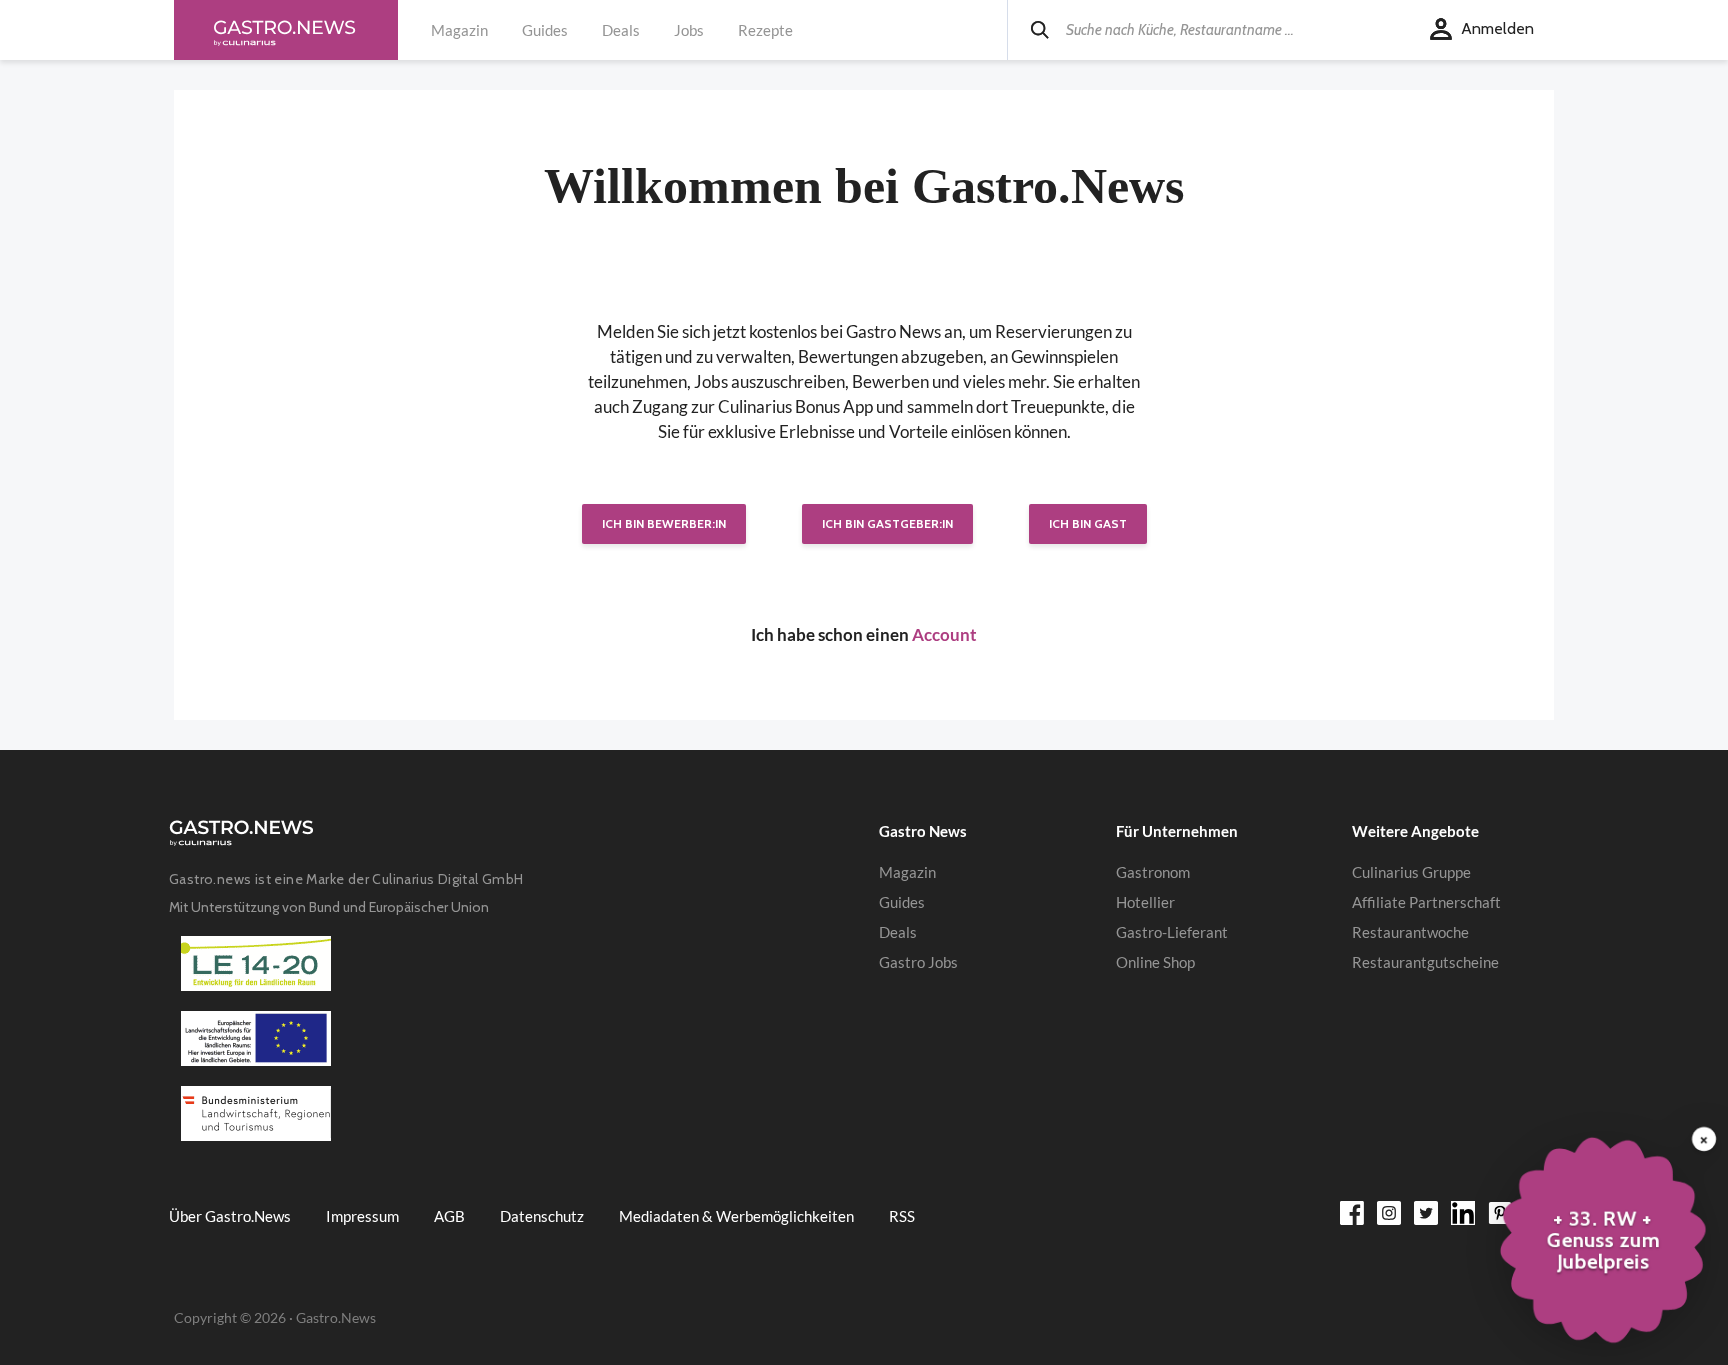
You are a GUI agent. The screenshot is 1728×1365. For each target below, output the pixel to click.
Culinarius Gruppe (1411, 872)
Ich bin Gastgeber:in (887, 523)
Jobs (689, 30)
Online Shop (1155, 962)
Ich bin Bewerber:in (664, 523)
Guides (545, 30)
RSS (902, 1216)
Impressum (362, 1216)
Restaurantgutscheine (1425, 962)
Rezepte (765, 30)
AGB (449, 1216)
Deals (621, 30)
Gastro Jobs (918, 962)
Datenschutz (542, 1216)
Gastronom (1153, 872)
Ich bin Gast (1088, 523)
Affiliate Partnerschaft (1426, 902)
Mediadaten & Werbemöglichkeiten (736, 1216)
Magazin (459, 30)
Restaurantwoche (1410, 932)
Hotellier (1145, 902)
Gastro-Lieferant (1172, 932)
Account (944, 634)
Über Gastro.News (230, 1216)
